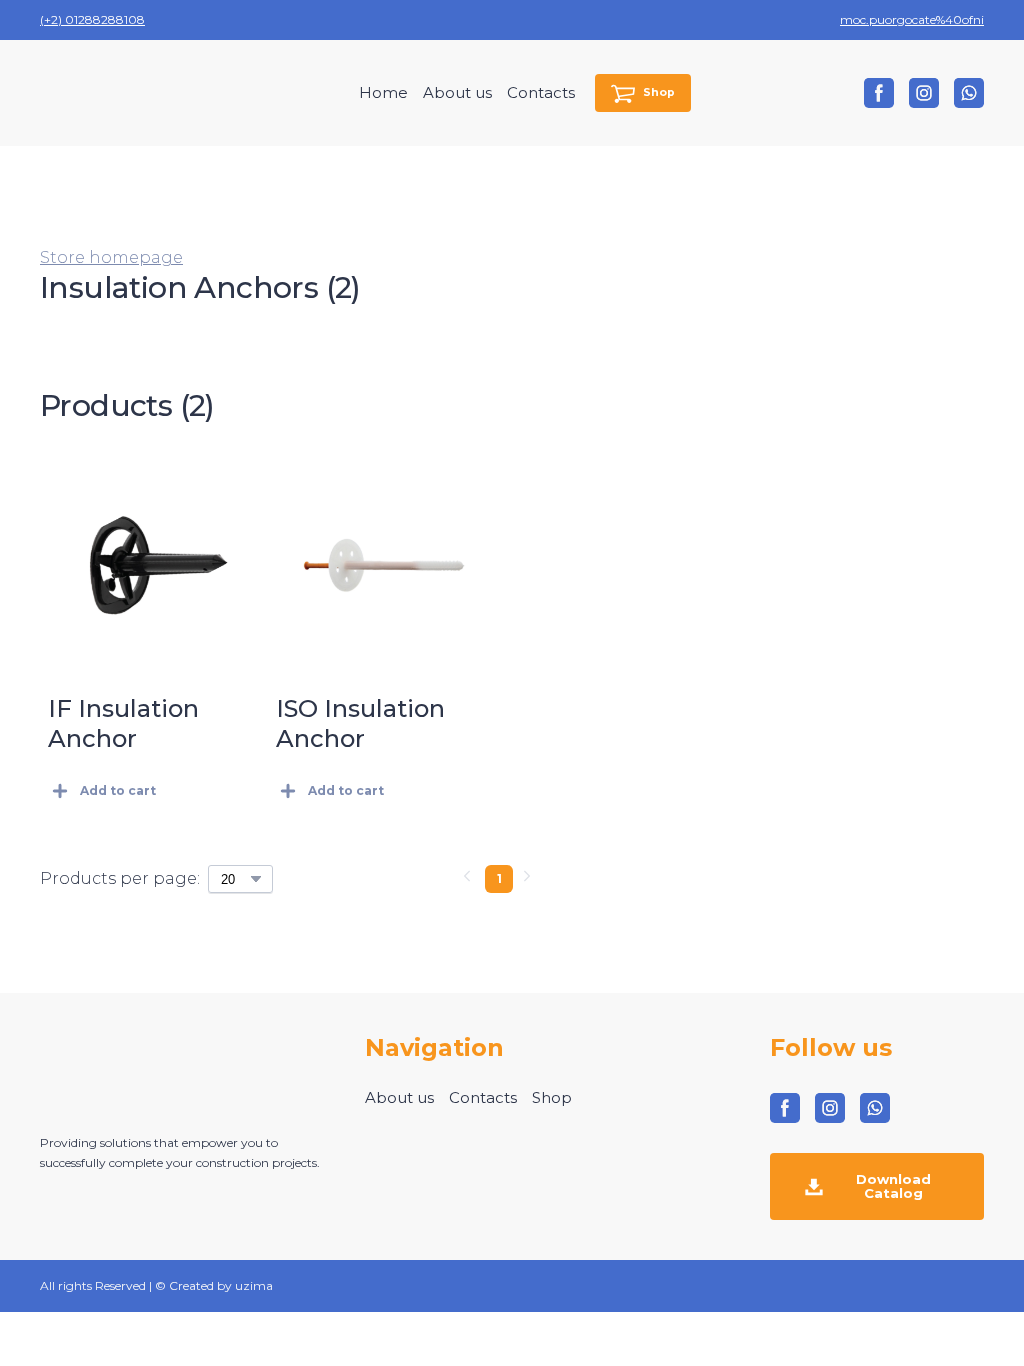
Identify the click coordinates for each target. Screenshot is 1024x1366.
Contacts (541, 92)
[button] (643, 93)
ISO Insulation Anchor (360, 723)
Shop (552, 1097)
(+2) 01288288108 (92, 19)
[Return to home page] (121, 93)
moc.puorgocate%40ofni (912, 19)
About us (457, 92)
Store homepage (111, 257)
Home (383, 92)
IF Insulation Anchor (123, 723)
